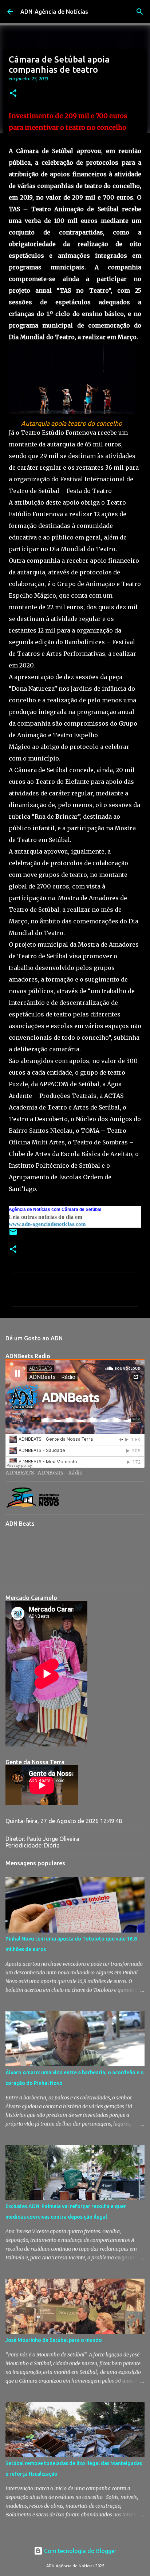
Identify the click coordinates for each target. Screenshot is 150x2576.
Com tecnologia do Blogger (80, 2551)
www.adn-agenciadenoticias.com (47, 1224)
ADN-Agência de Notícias (54, 12)
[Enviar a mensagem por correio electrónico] (13, 1235)
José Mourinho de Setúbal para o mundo (54, 2340)
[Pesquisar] (140, 12)
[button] (13, 94)
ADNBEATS (20, 1473)
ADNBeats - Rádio (60, 1473)
